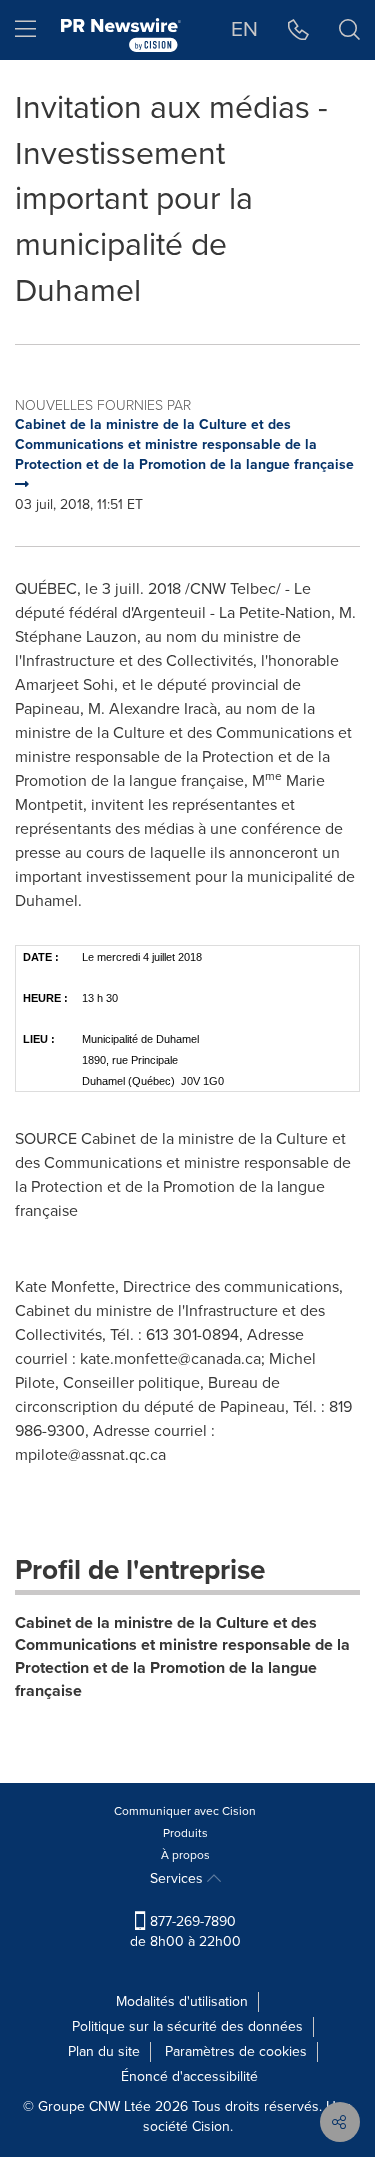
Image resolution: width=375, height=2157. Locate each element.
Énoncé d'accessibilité (189, 2076)
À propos (185, 1855)
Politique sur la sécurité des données (187, 2026)
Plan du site (104, 2051)
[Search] (349, 30)
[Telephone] (298, 30)
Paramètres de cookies (236, 2051)
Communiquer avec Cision (185, 1811)
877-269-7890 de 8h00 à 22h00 (185, 1931)
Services (178, 1878)
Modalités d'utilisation (182, 2001)
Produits (185, 1833)
